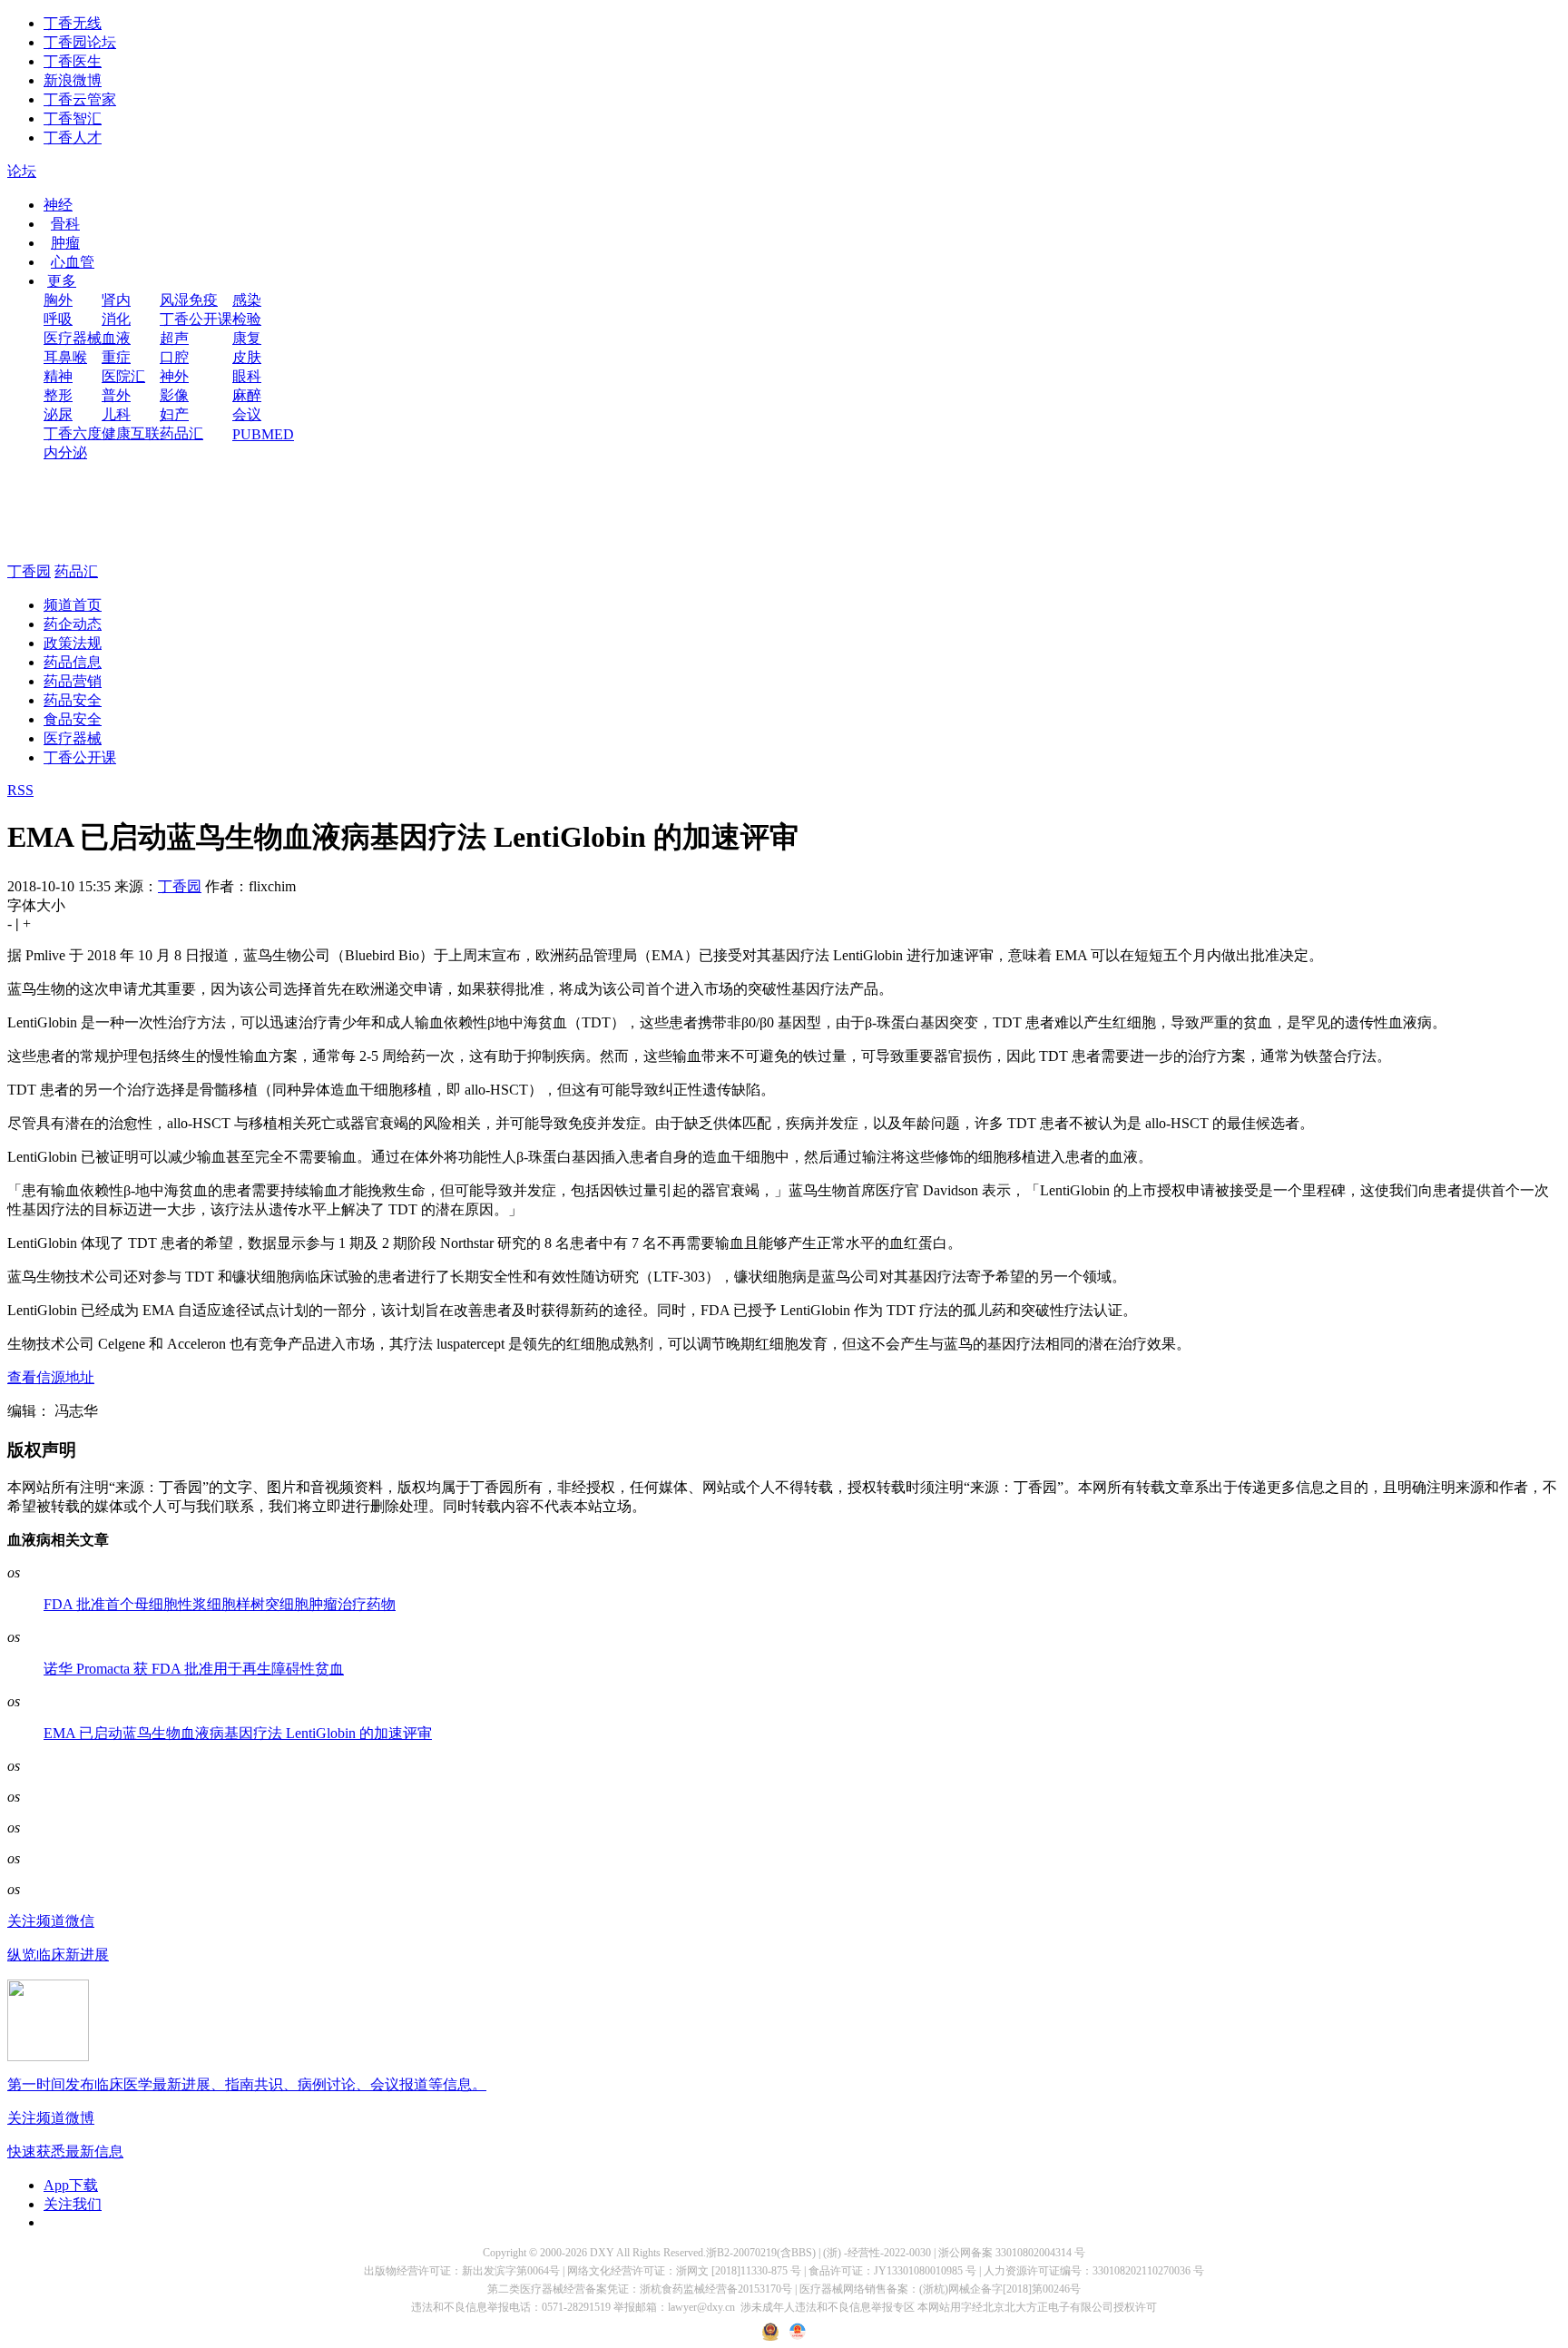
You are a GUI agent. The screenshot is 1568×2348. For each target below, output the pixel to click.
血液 (116, 338)
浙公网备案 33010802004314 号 (1012, 2253)
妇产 (174, 414)
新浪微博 (73, 80)
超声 (174, 338)
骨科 (65, 224)
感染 (247, 300)
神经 (58, 205)
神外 (174, 376)
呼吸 (58, 319)
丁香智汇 (73, 118)
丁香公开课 (196, 319)
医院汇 (123, 376)
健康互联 (131, 433)
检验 (247, 319)
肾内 (116, 300)
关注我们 (73, 2204)
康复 (247, 338)
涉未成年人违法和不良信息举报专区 (828, 2307)
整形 (58, 395)
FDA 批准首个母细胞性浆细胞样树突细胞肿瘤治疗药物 (220, 1604)
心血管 (73, 262)
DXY (602, 2253)
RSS (20, 790)
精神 (58, 376)
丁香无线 (73, 23)
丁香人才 (73, 138)
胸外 (58, 300)
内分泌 (65, 452)
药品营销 (73, 681)
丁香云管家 (80, 99)
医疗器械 (73, 338)
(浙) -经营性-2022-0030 (877, 2253)
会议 (247, 414)
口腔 (174, 357)
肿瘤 (65, 243)
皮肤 (247, 357)
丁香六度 (73, 433)
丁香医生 (73, 61)
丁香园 (29, 571)
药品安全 (73, 700)
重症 (116, 357)
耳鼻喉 (65, 357)
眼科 (247, 376)
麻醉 (247, 395)
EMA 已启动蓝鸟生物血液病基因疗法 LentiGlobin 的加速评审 (238, 1733)
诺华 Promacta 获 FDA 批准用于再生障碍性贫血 (194, 1669)
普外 (116, 395)
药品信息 (73, 662)
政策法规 (73, 643)
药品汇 (181, 433)
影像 (174, 395)
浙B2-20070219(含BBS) (761, 2253)
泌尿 (58, 414)
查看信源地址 (51, 1377)
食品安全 (73, 719)
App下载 (71, 2185)
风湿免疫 (189, 300)
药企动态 (73, 624)
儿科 (116, 414)
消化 (116, 319)
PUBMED (263, 434)
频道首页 (73, 605)
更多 (62, 281)
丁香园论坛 (80, 42)
